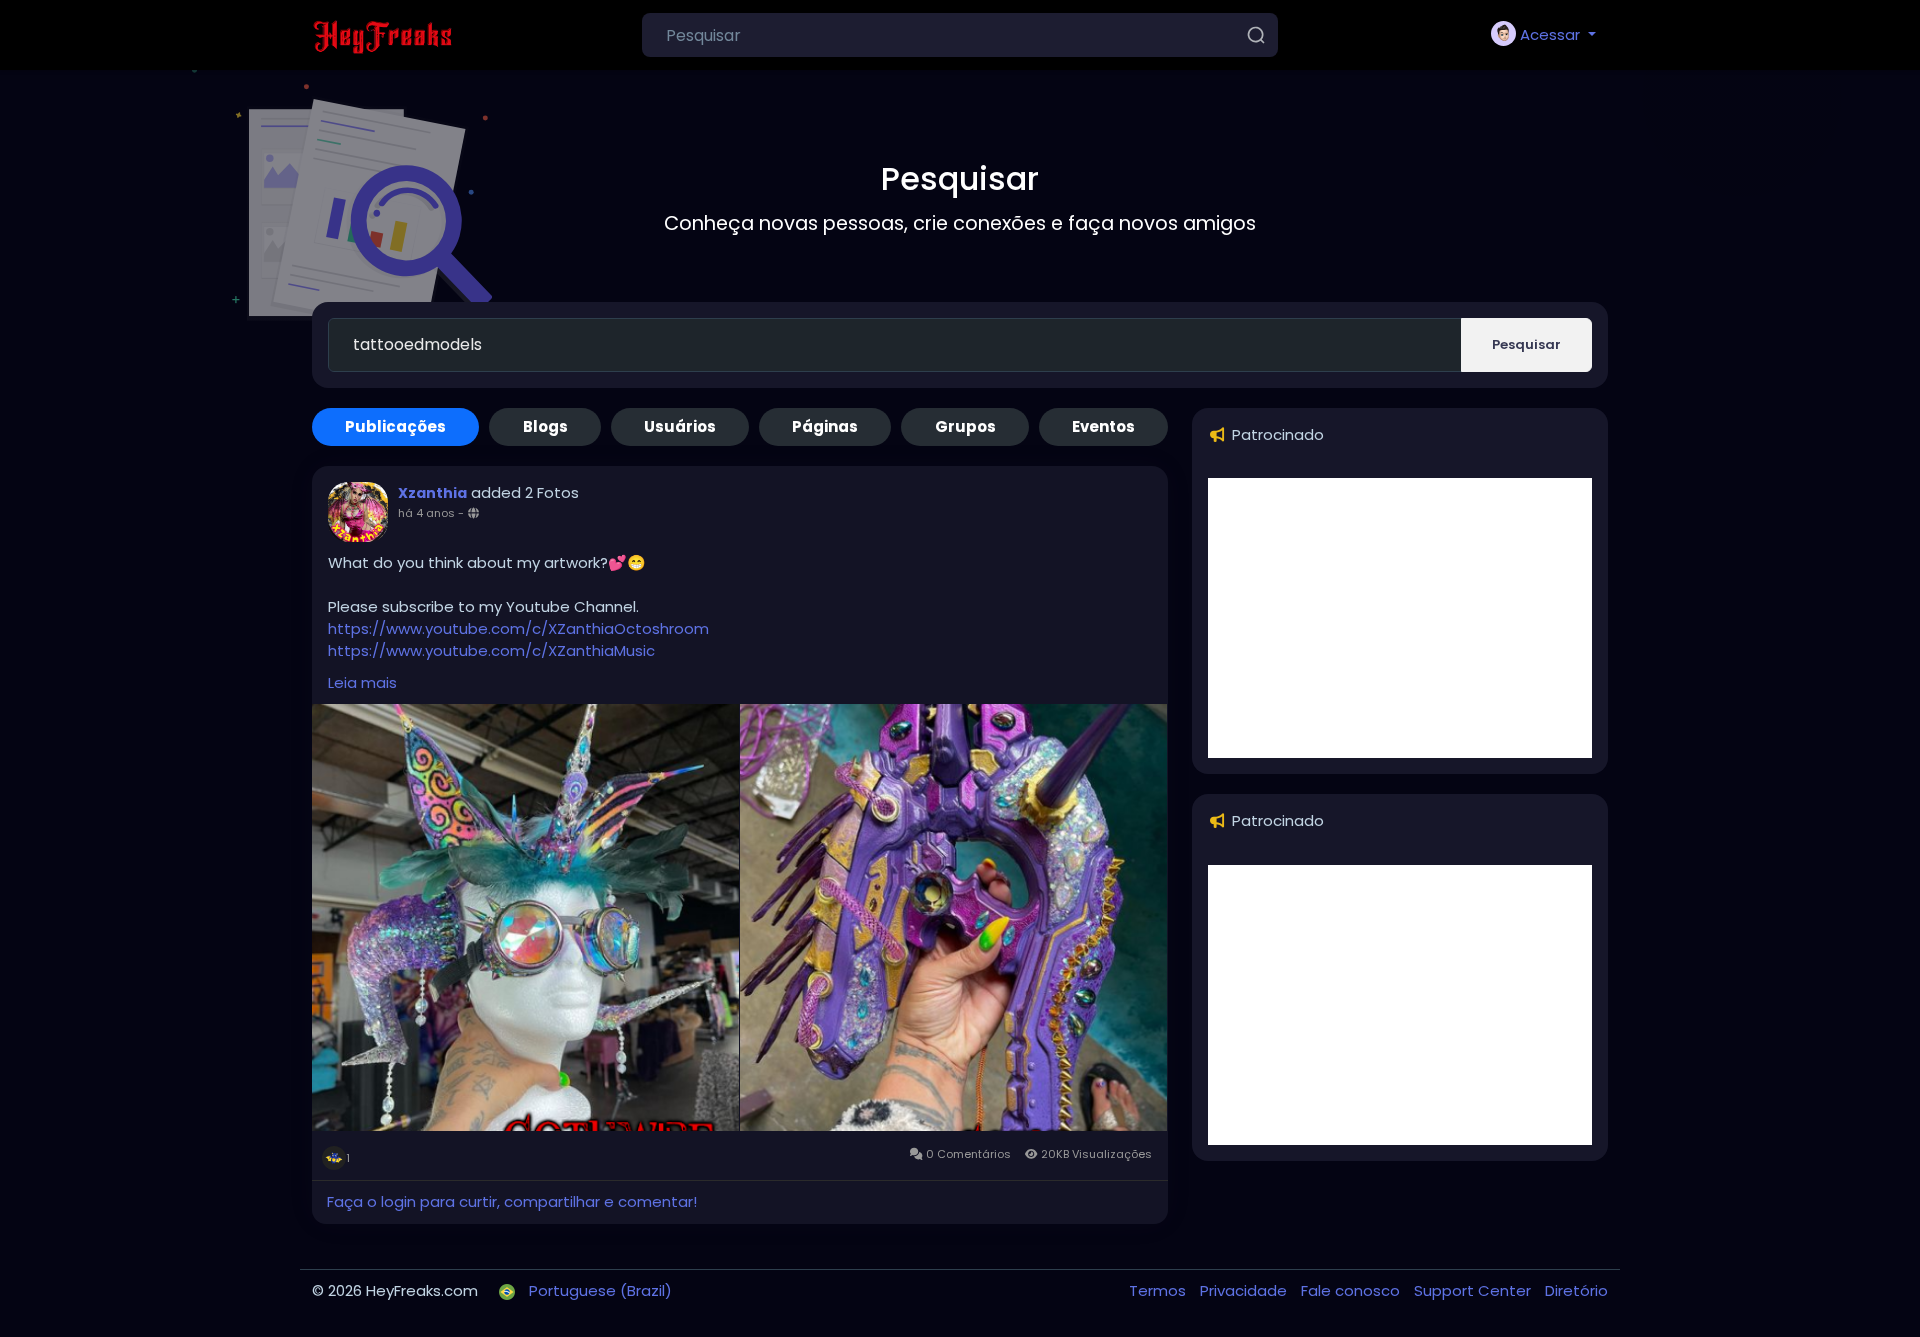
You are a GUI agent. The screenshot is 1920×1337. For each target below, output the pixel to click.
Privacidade (1245, 1290)
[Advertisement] (1400, 618)
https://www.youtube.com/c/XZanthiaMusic (491, 650)
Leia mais (362, 682)
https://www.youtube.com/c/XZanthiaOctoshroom (518, 628)
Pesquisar (1526, 344)
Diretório (1576, 1290)
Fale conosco (1352, 1290)
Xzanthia (432, 493)
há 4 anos (426, 513)
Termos (1159, 1290)
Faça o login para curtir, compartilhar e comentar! (512, 1201)
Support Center (1474, 1290)
